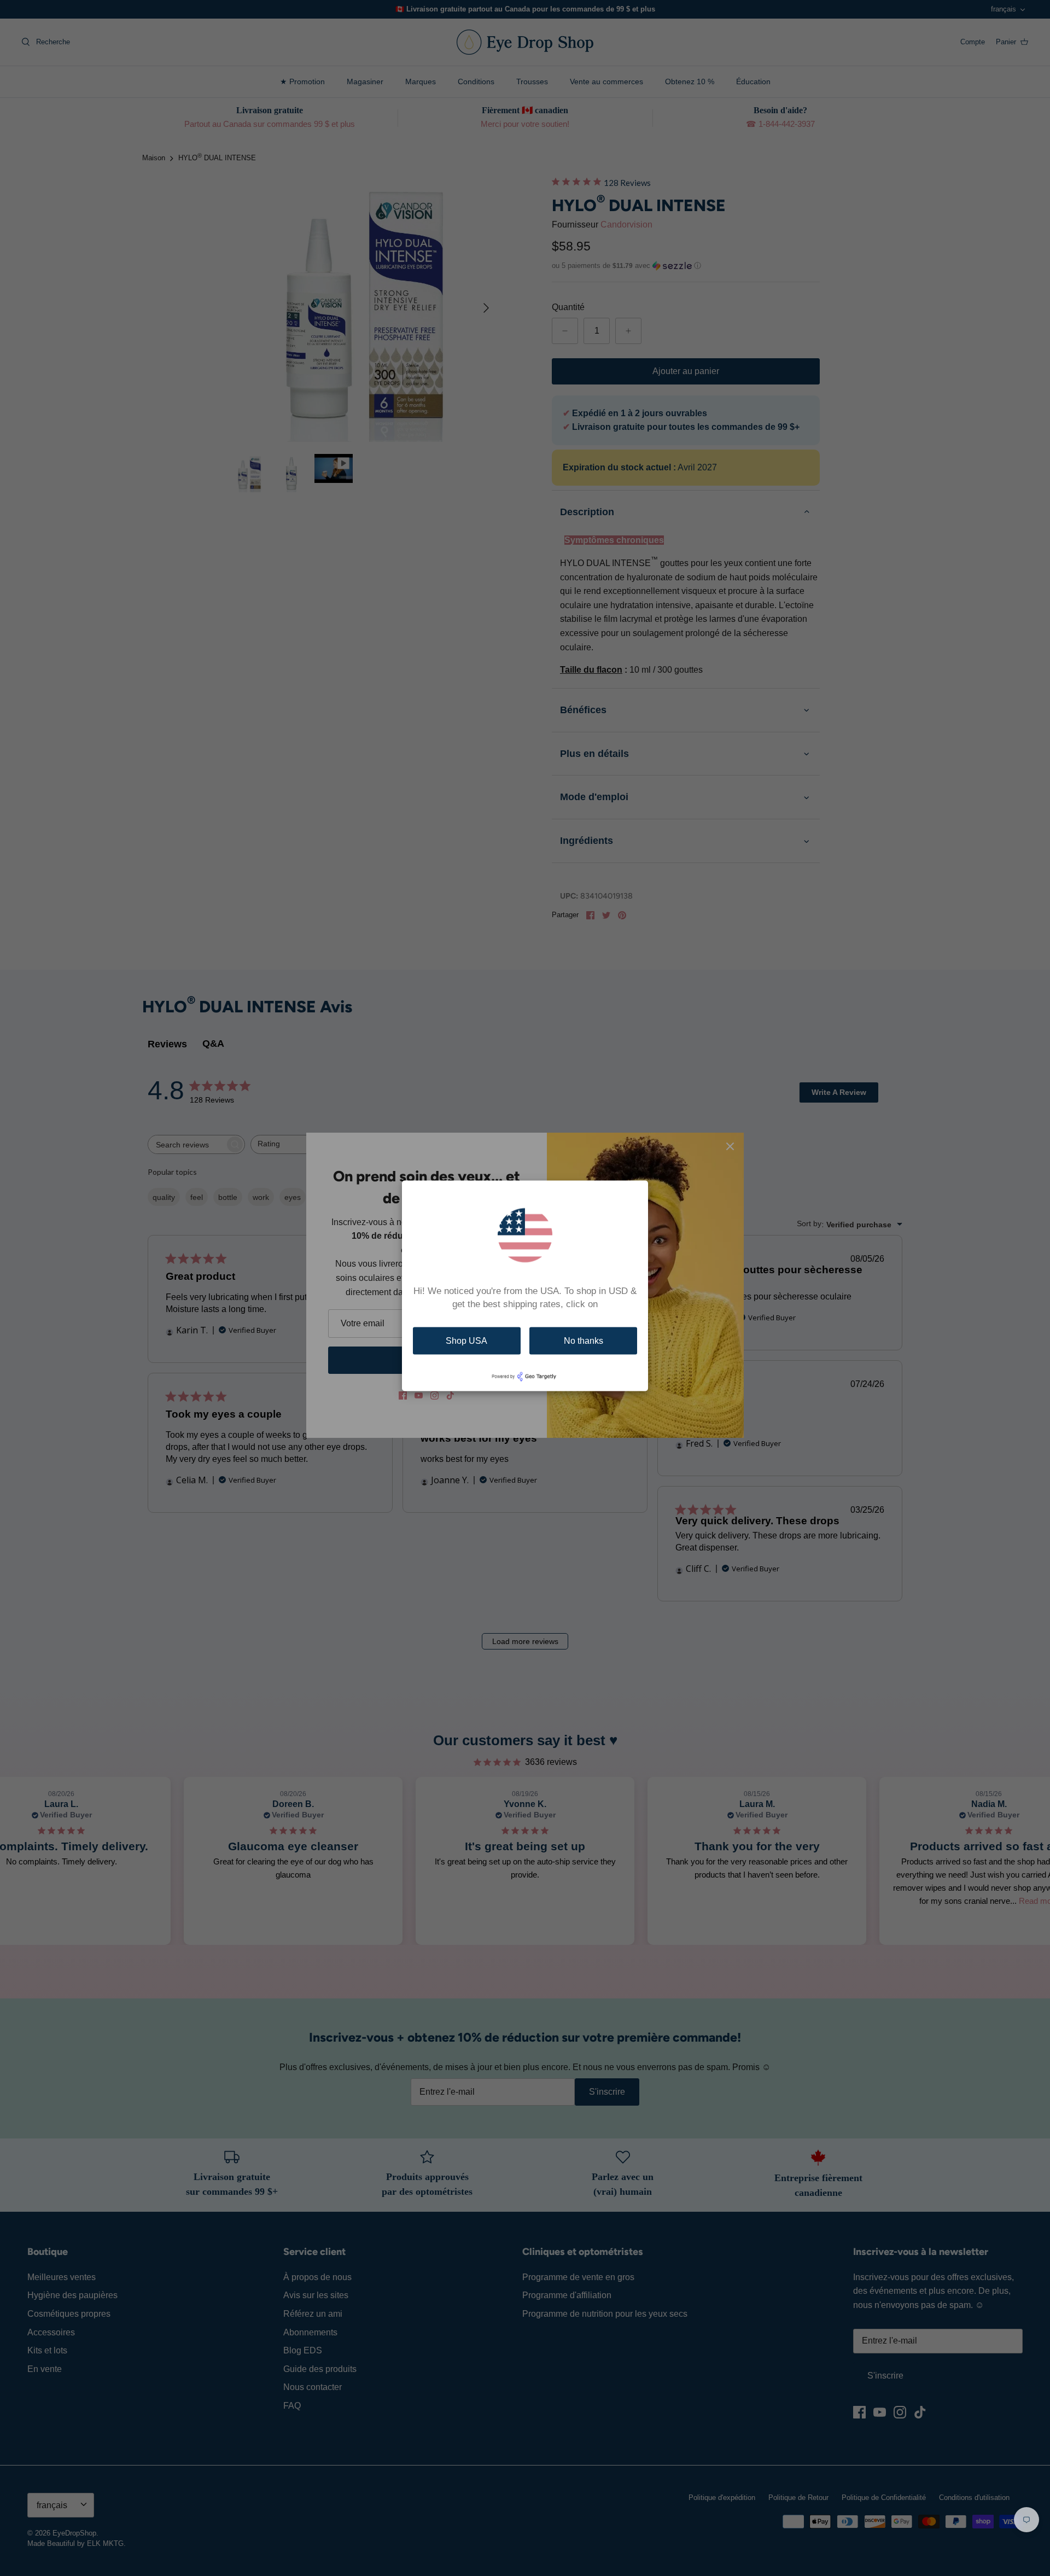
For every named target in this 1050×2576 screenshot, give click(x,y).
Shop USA (466, 1341)
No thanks (584, 1341)
